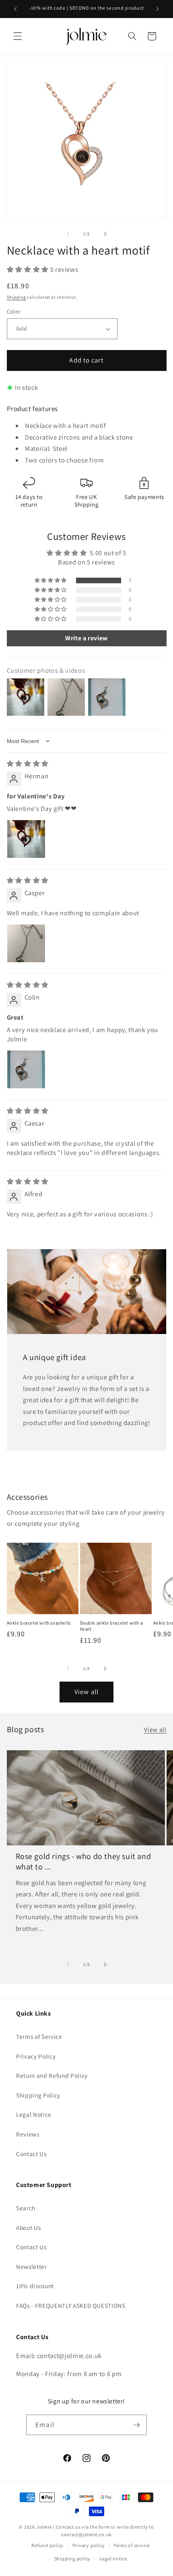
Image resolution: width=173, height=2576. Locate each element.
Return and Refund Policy (52, 2075)
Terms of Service (39, 2036)
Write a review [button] (86, 638)
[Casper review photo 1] (26, 943)
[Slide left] (68, 234)
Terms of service (132, 2545)
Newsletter (32, 2266)
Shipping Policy (38, 2095)
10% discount (35, 2286)
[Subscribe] (136, 2425)
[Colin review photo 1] (26, 1069)
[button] (18, 36)
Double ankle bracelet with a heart (112, 1626)
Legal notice (113, 2559)
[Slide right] (105, 234)
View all (86, 1692)
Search (26, 2208)
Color (14, 311)
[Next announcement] (158, 9)
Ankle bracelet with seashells (39, 1623)
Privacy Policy (36, 2056)
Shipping (16, 297)
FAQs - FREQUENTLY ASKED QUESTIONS (71, 2305)
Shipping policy (73, 2559)
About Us (28, 2228)
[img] (28, 764)
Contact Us (31, 2154)
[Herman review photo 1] (26, 839)
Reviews (28, 2134)
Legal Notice (34, 2114)
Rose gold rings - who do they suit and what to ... (83, 1861)
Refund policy (47, 2545)
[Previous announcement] (16, 9)
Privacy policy (89, 2545)
